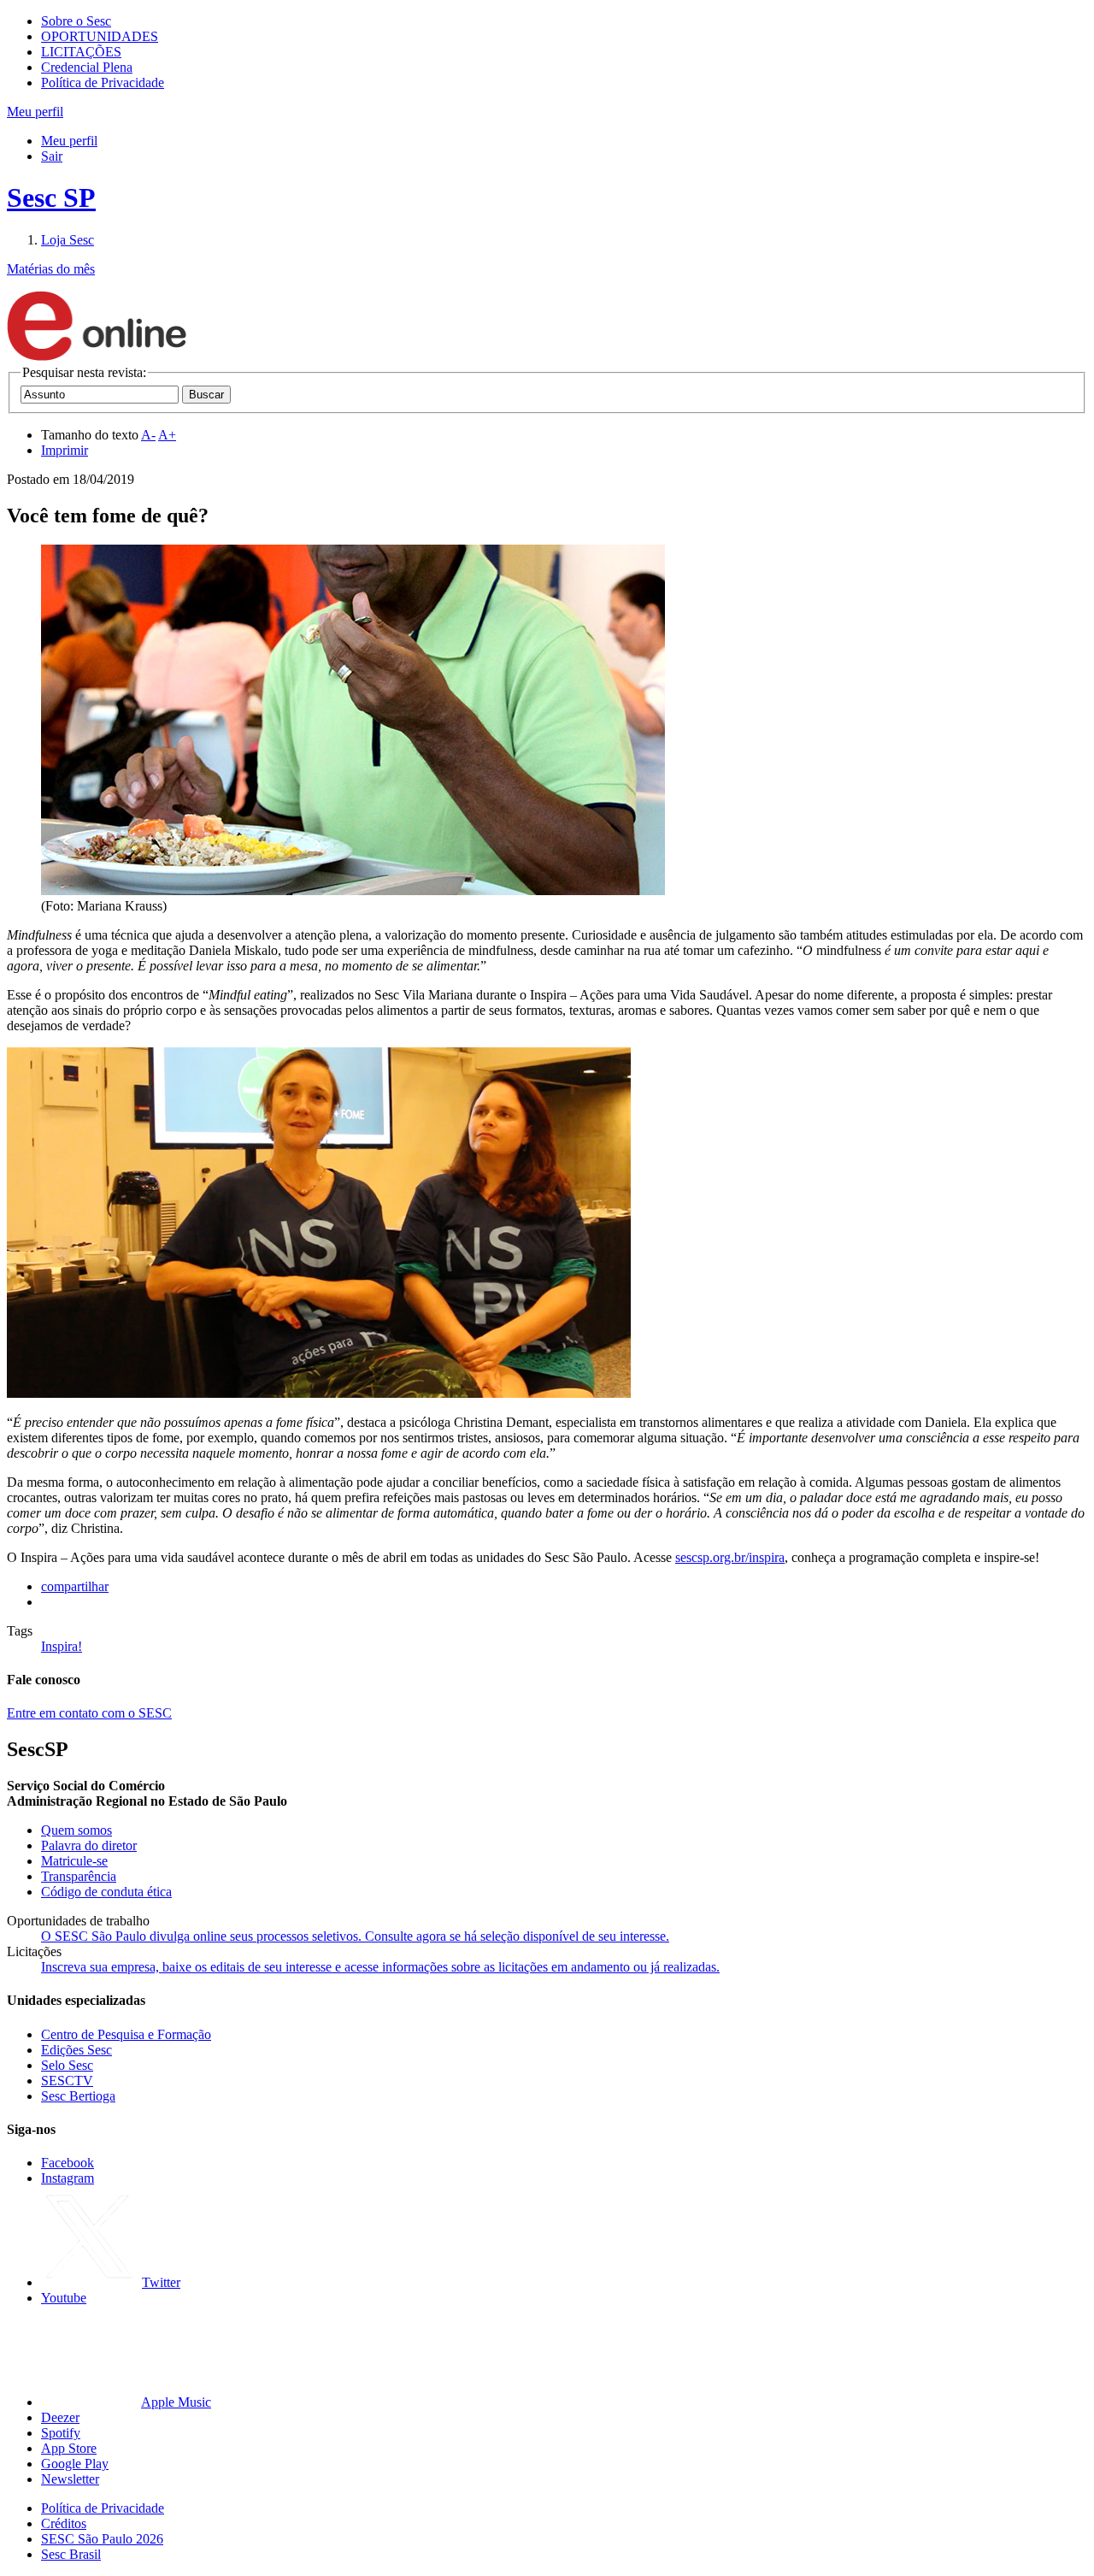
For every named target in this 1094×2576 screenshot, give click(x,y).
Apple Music (176, 2402)
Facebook (68, 2163)
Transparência (79, 1876)
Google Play (75, 2464)
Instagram (68, 2178)
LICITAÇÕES (81, 52)
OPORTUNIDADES (100, 36)
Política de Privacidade (103, 83)
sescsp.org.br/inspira (730, 1557)
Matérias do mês (51, 269)
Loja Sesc (68, 240)
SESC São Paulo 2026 (102, 2539)
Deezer (60, 2417)
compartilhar (75, 1586)
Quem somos (76, 1830)
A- (148, 435)
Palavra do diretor (89, 1845)
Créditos (64, 2523)
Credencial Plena (87, 67)
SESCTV (67, 2081)
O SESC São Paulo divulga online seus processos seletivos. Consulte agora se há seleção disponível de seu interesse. (355, 1936)
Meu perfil (69, 141)
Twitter (161, 2282)
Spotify (61, 2433)
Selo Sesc (67, 2065)
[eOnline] (97, 357)
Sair (52, 156)
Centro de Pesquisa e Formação (126, 2034)
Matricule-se (74, 1861)
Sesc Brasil (71, 2554)
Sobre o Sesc (76, 21)
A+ (167, 435)
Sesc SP (51, 197)
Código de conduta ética (106, 1892)
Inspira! (62, 1646)
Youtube (64, 2298)
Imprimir (65, 450)
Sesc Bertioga (78, 2096)
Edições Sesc (76, 2050)
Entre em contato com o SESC (89, 1713)
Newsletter (70, 2479)
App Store (69, 2448)
